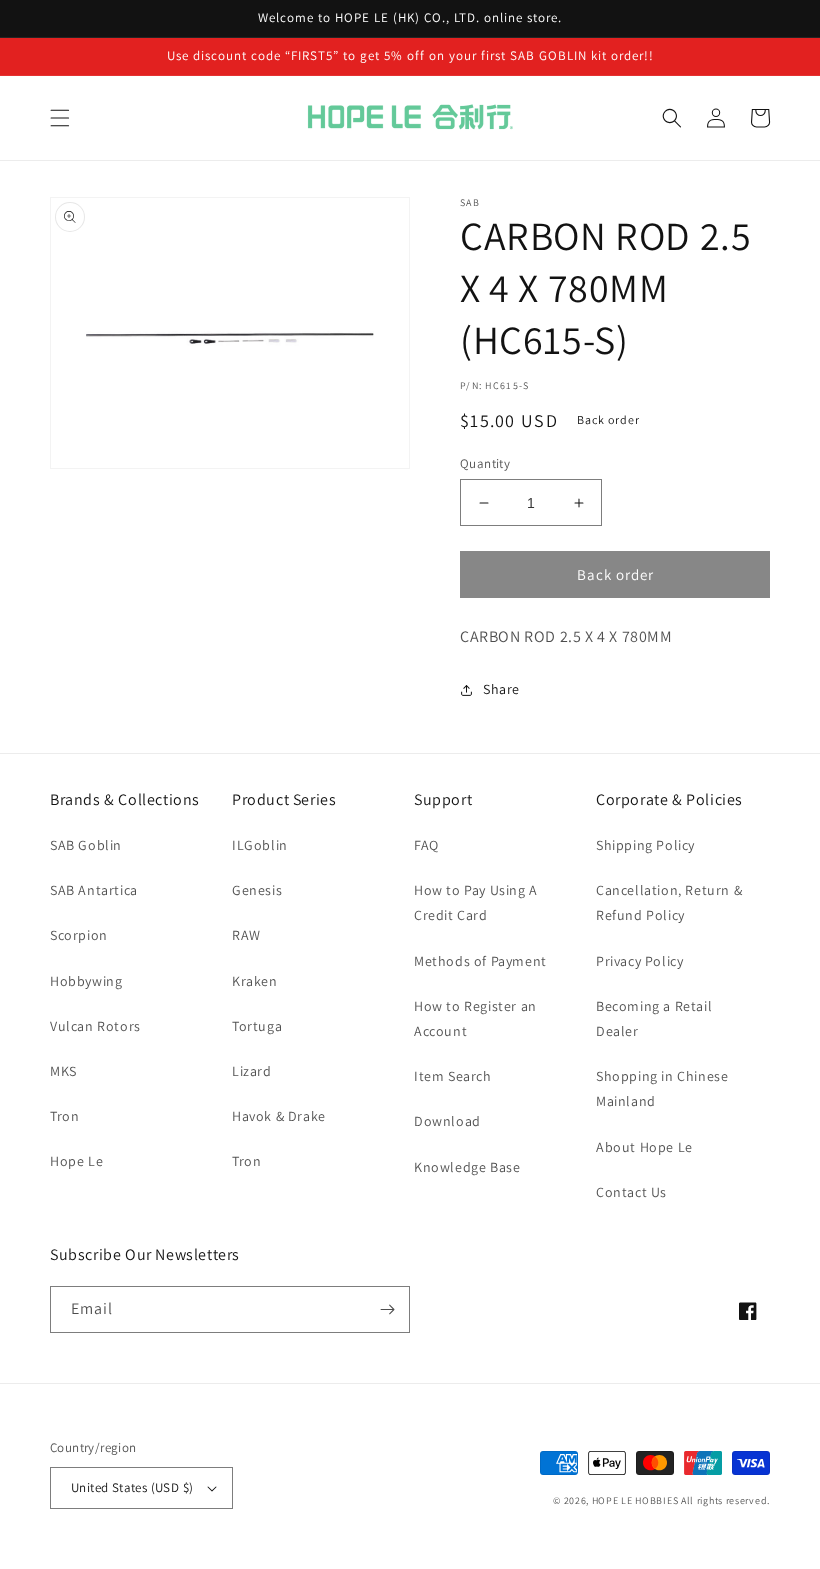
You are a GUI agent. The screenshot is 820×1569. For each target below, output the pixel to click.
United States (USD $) (132, 1487)
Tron (64, 1116)
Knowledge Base (467, 1167)
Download (447, 1121)
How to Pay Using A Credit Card (476, 902)
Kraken (255, 981)
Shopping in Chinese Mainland (662, 1088)
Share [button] (501, 689)
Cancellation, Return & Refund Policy (669, 902)
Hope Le (76, 1161)
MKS (63, 1071)
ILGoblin (260, 845)
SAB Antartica (94, 890)
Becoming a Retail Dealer (654, 1018)
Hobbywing (86, 981)
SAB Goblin (86, 845)
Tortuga (257, 1026)
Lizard (252, 1071)
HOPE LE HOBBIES (635, 1500)
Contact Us (631, 1192)
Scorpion (79, 935)
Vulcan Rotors (95, 1026)
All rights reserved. (725, 1500)
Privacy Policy (639, 961)
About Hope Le (644, 1147)
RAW (246, 935)
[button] (60, 118)
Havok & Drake (279, 1116)
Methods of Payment (480, 961)
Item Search (453, 1076)
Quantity (485, 463)
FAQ (426, 845)
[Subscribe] (387, 1309)
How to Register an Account (475, 1018)
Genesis (257, 890)
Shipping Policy (645, 845)
